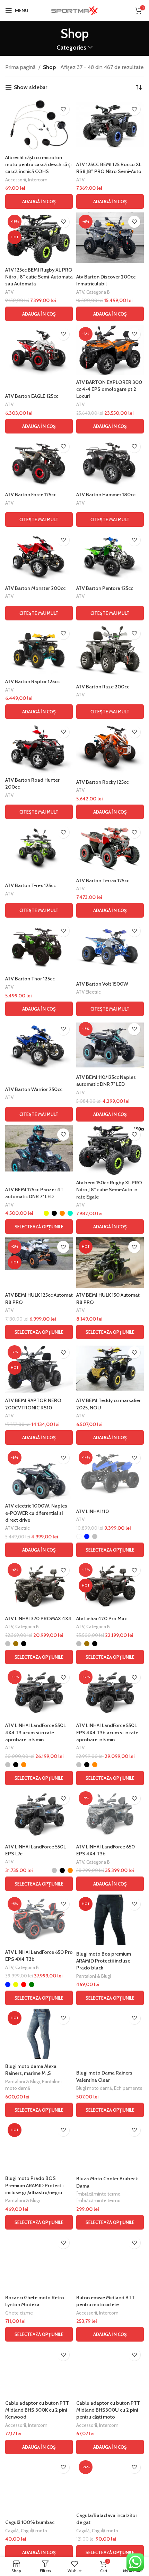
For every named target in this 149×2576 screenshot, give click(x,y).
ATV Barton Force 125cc (31, 495)
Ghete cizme (19, 2313)
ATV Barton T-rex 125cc (30, 885)
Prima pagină (20, 67)
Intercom (38, 180)
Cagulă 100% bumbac (30, 2522)
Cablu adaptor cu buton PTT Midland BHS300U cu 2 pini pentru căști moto (108, 2410)
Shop (49, 67)
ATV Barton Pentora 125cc (105, 588)
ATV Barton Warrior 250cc (34, 1089)
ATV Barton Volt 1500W (102, 984)
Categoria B (98, 292)
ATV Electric (89, 992)
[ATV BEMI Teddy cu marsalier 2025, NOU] (110, 1368)
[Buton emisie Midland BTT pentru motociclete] (110, 2258)
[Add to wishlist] (63, 109)
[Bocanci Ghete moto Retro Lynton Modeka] (39, 2262)
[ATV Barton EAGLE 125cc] (39, 350)
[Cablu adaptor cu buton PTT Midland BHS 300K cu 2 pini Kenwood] (39, 2370)
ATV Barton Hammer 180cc (106, 495)
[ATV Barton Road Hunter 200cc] (39, 748)
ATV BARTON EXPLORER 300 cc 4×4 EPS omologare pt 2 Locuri (109, 389)
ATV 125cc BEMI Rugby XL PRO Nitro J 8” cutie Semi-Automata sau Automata (39, 277)
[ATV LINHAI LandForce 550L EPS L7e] (39, 1814)
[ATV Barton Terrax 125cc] (110, 848)
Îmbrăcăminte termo (98, 2194)
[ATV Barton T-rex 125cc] (39, 848)
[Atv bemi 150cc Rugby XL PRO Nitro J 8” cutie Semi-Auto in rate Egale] (110, 1150)
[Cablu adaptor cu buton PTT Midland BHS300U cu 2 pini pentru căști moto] (110, 2370)
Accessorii (16, 180)
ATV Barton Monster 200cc (35, 588)
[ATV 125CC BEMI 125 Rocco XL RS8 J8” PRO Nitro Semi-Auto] (110, 125)
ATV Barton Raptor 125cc (32, 681)
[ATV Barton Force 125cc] (39, 462)
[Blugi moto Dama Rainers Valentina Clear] (110, 2034)
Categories (71, 48)
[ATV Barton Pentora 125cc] (110, 556)
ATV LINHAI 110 (93, 1511)
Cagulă (12, 2531)
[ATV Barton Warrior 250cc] (39, 1045)
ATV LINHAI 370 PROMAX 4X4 (38, 1618)
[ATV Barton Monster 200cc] (39, 556)
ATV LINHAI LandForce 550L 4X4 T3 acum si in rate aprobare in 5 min (36, 1732)
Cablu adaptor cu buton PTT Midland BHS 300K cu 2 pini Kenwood (37, 2410)
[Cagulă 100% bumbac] (39, 2483)
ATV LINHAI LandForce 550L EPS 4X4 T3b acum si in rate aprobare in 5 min (107, 1732)
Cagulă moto (34, 2531)
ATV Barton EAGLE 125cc (32, 396)
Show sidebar (30, 88)
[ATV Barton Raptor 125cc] (39, 649)
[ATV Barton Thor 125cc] (39, 946)
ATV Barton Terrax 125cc (103, 881)
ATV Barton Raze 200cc (103, 687)
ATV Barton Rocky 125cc (102, 782)
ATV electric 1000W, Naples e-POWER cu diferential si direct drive (36, 1513)
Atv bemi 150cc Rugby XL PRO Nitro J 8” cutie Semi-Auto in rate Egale (109, 1190)
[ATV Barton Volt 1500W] (110, 946)
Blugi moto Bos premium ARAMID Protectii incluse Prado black (104, 1961)
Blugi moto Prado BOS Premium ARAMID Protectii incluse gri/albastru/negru (34, 2185)
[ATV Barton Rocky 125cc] (110, 748)
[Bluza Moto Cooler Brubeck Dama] (110, 2146)
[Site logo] (74, 10)
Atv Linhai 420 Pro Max (102, 1618)
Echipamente (128, 2088)
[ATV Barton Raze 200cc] (110, 649)
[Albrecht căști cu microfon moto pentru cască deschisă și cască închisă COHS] (39, 125)
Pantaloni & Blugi (94, 1976)
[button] (39, 201)
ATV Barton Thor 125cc (30, 979)
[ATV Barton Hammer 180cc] (110, 462)
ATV (80, 180)
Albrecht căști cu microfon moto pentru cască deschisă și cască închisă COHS (38, 164)
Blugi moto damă (94, 2088)
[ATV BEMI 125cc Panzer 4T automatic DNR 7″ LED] (39, 1148)
